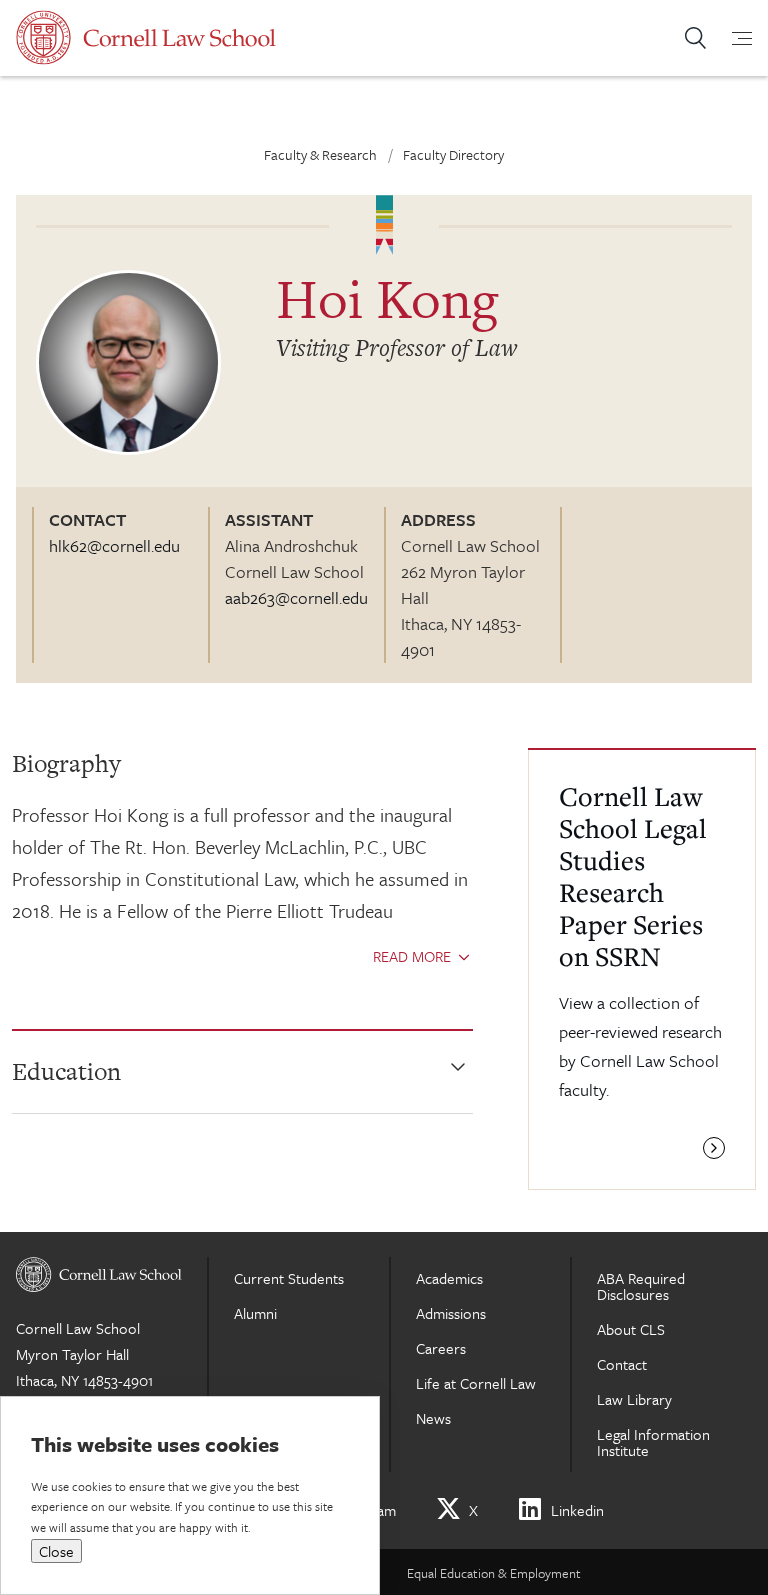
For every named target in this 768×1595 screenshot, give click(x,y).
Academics (449, 1278)
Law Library (634, 1399)
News (433, 1418)
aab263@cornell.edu (296, 597)
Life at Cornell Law (476, 1383)
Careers (441, 1348)
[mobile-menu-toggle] (730, 38)
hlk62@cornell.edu (114, 545)
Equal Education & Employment (494, 1573)
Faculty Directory (453, 154)
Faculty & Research (320, 154)
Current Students (289, 1278)
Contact (622, 1364)
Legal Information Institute (653, 1442)
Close (56, 1551)
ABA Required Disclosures (641, 1286)
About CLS (631, 1329)
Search (695, 38)
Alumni (255, 1313)
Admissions (451, 1313)
